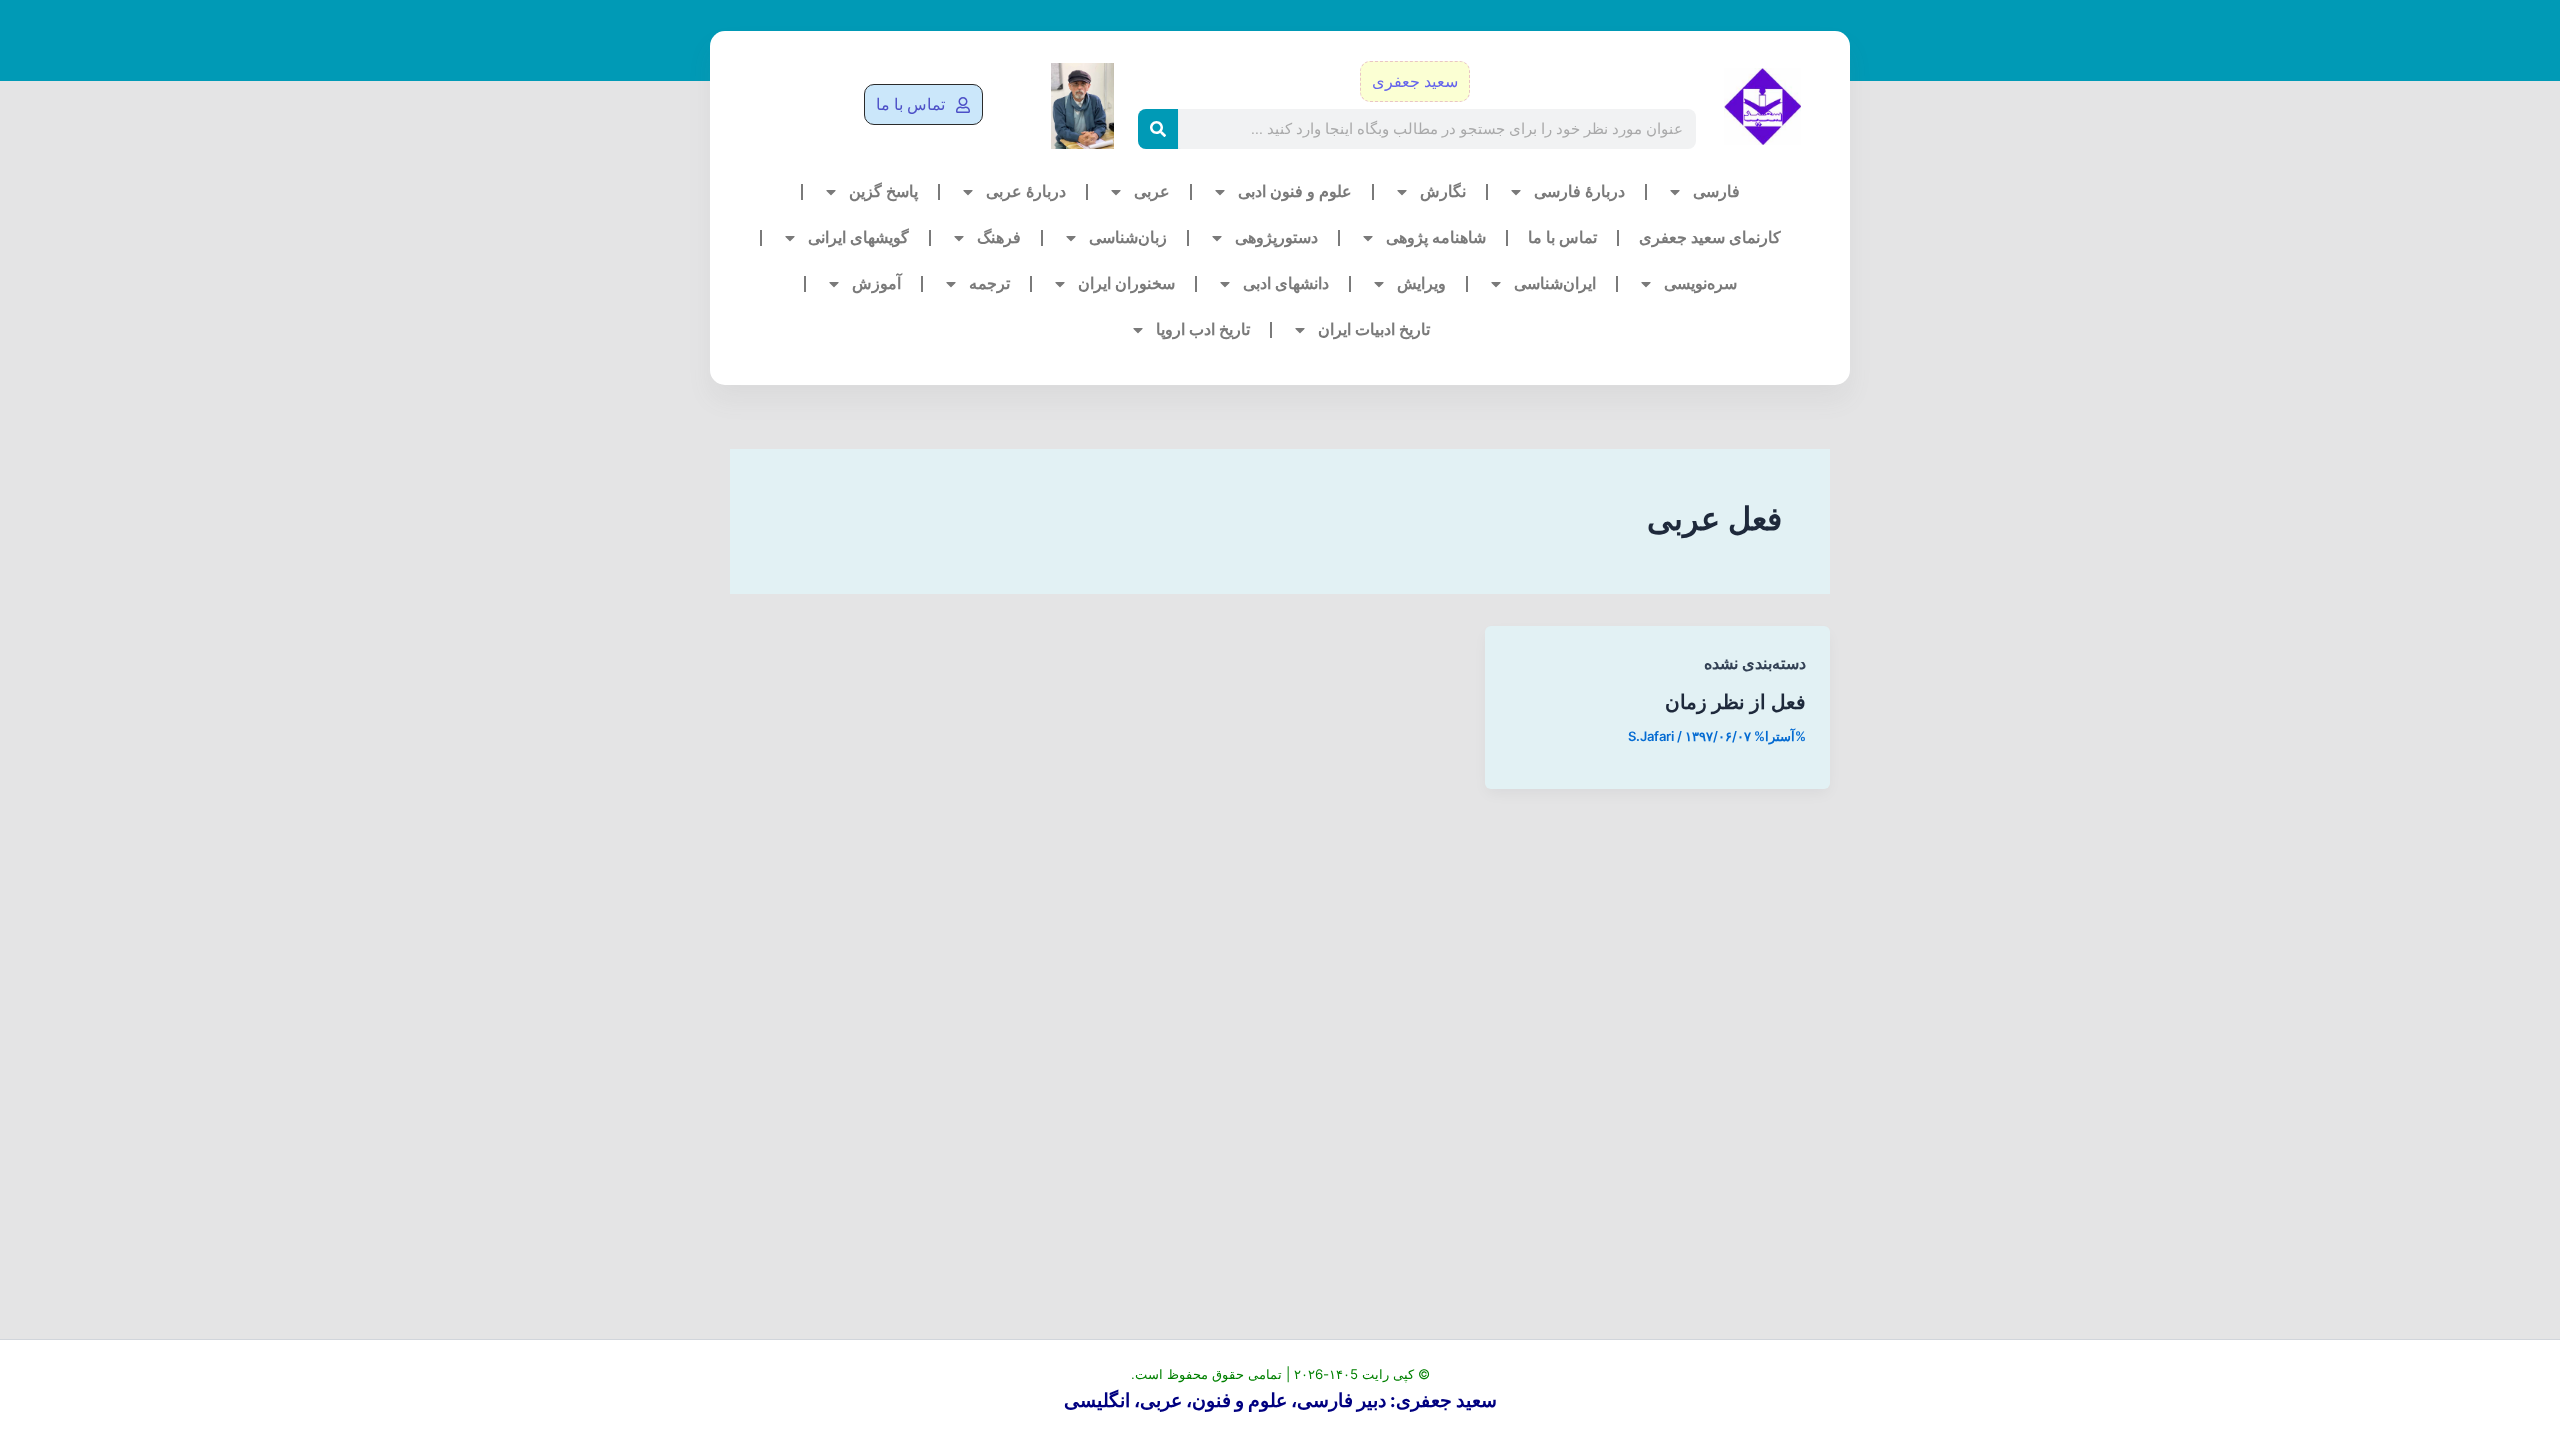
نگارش (1443, 191)
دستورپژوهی (1276, 237)
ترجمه (989, 283)
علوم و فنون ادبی (1295, 191)
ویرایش (1421, 283)
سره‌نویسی (1700, 283)
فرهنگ (999, 237)
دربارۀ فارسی (1579, 191)
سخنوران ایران (1126, 283)
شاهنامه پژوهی (1436, 237)
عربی (1152, 191)
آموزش (876, 283)
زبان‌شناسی (1128, 237)
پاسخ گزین (883, 191)
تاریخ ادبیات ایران (1374, 329)
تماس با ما (1562, 237)
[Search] (1158, 129)
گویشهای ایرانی (858, 237)
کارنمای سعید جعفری (1710, 237)
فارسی (1716, 191)
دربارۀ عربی (1026, 191)
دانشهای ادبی (1286, 283)
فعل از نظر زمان (1735, 702)
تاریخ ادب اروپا (1203, 329)
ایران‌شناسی (1555, 283)
